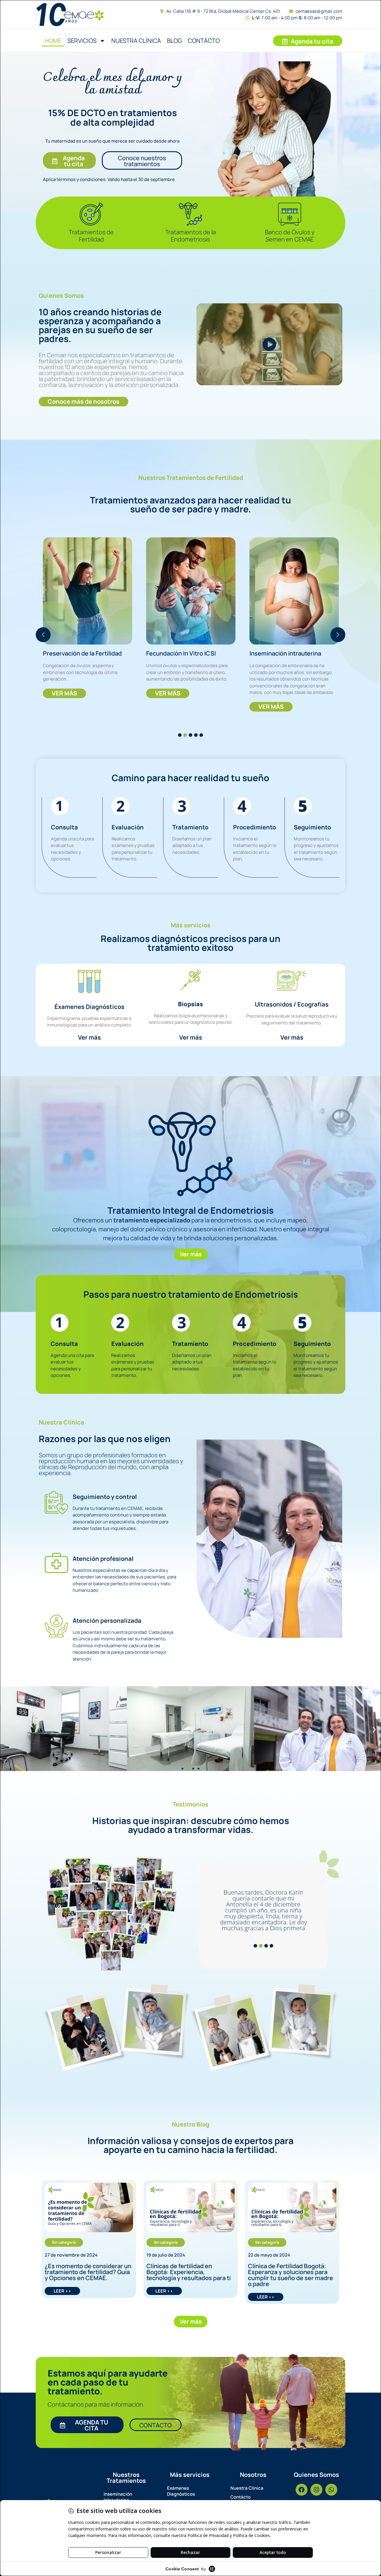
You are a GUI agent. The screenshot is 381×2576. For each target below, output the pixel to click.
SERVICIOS (82, 41)
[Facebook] (302, 2490)
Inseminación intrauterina (118, 2497)
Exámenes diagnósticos (181, 2491)
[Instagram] (316, 2490)
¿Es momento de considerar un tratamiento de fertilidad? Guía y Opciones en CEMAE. (88, 2272)
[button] (43, 635)
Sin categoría (64, 2242)
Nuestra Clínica (136, 41)
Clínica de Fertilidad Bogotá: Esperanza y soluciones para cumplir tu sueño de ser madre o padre (291, 2275)
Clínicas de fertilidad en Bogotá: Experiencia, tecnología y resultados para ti (189, 2272)
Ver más (89, 1037)
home (53, 41)
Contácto (204, 41)
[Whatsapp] (331, 2490)
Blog (174, 41)
